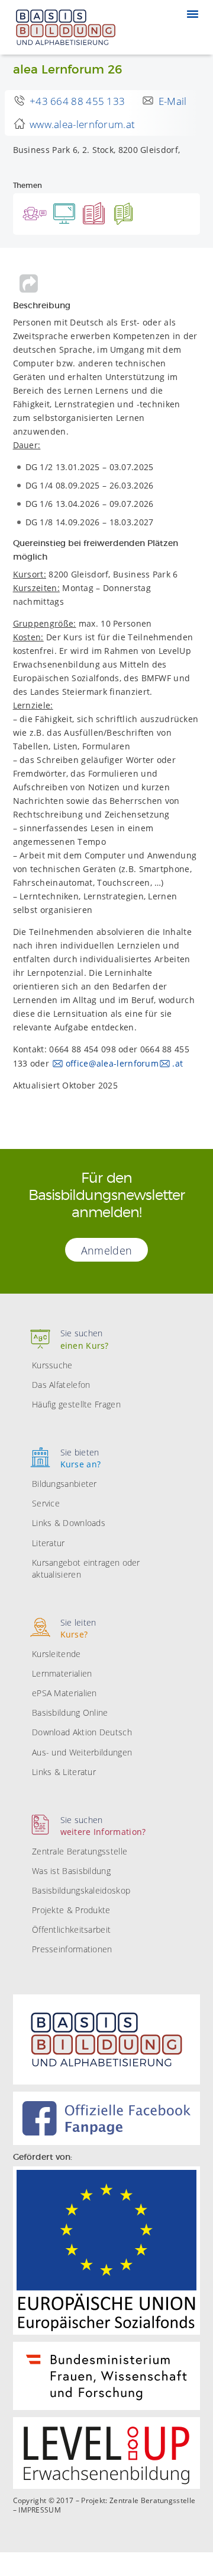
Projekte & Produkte (71, 1910)
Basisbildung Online (70, 1712)
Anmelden (106, 1250)
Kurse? (78, 1628)
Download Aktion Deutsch (82, 1732)
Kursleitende (57, 1654)
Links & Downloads (69, 1523)
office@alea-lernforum (112, 1063)
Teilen (29, 283)
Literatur (49, 1543)
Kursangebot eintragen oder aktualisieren (86, 1568)
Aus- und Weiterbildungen (82, 1752)
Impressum (40, 2510)
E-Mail (173, 101)
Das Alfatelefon (61, 1385)
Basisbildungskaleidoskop (81, 1890)
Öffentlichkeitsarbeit (71, 1929)
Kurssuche (52, 1365)
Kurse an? (81, 1458)
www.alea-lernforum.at (82, 124)
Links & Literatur (64, 1772)
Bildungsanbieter (64, 1484)
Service (46, 1503)
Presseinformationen (72, 1949)
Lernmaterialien (62, 1673)
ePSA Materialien (64, 1693)
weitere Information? (103, 1826)
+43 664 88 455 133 (77, 101)
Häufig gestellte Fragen (76, 1404)
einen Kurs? (85, 1339)
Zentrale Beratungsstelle (80, 1851)
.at (177, 1063)
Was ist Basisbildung (71, 1871)
